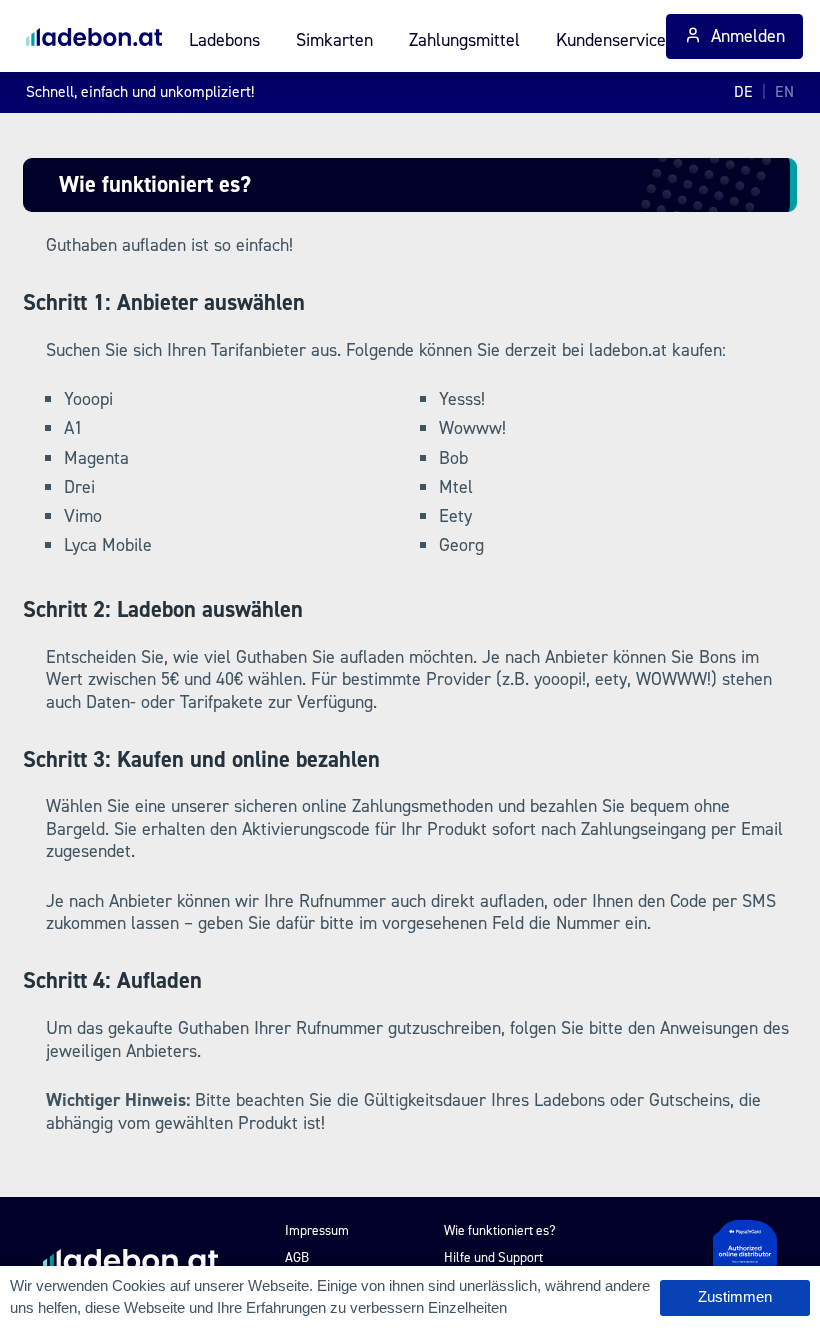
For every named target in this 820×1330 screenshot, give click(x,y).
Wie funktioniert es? (500, 1230)
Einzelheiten (467, 1308)
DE (743, 91)
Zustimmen (735, 1297)
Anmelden (748, 36)
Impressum (317, 1230)
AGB (297, 1257)
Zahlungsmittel (464, 40)
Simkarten (334, 40)
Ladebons (224, 40)
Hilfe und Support (493, 1257)
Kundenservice (611, 40)
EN (784, 91)
